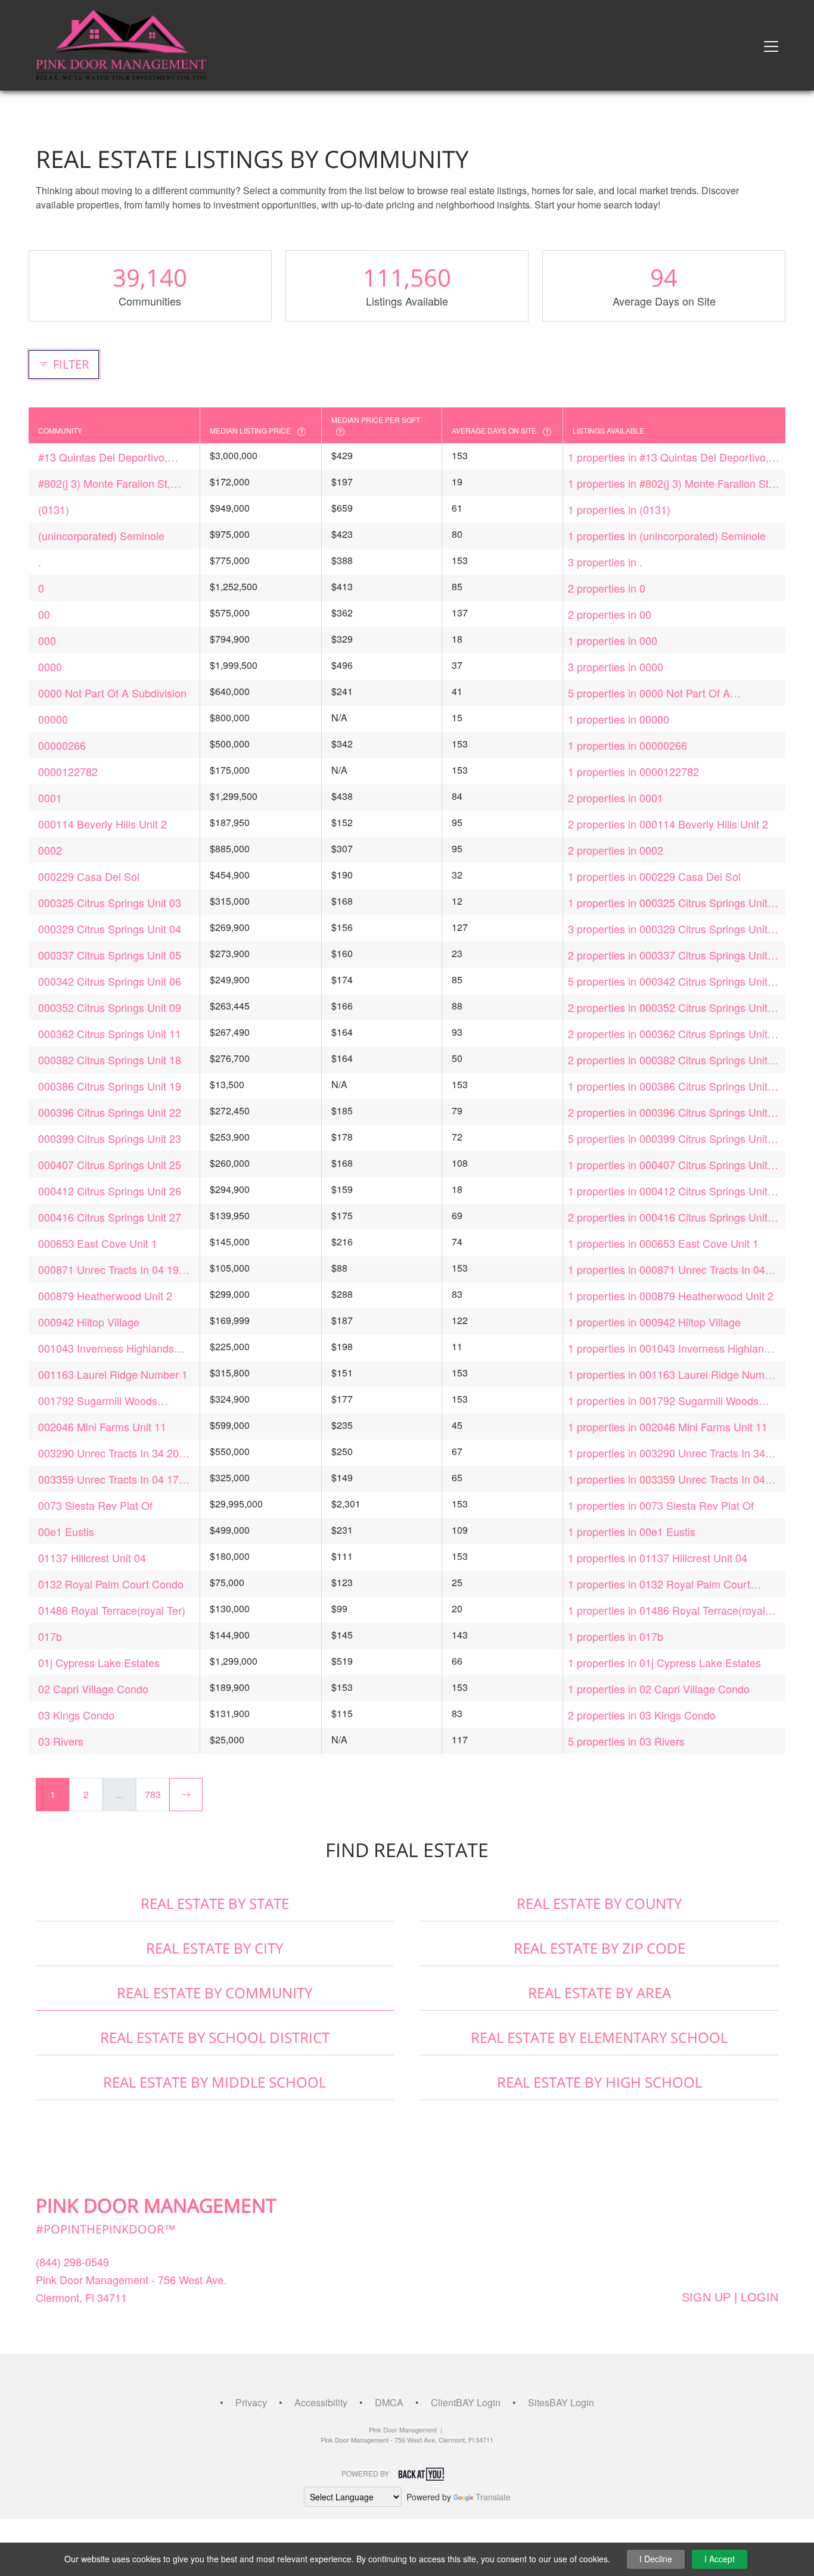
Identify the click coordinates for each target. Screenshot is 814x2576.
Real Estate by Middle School (215, 2082)
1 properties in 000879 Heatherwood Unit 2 (671, 1295)
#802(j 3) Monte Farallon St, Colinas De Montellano (104, 483)
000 (47, 640)
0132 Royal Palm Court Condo (111, 1584)
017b (50, 1636)
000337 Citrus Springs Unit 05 (110, 955)
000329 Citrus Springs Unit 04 (110, 929)
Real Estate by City (215, 1948)
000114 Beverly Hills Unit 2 (102, 824)
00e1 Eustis (66, 1531)
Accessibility (321, 2402)
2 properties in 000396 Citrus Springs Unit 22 (668, 1112)
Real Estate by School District (215, 2037)
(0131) (54, 509)
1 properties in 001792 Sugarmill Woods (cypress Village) (663, 1401)
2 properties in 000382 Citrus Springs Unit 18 (668, 1060)
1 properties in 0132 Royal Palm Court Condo (659, 1584)
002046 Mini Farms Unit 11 (102, 1426)
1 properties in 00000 (619, 719)
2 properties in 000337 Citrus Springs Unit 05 (668, 955)
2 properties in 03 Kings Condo (642, 1715)
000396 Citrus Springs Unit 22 (110, 1112)
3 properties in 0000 (616, 666)
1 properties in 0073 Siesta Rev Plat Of (661, 1505)
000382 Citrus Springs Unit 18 (110, 1060)
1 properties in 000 (613, 640)
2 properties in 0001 (616, 798)
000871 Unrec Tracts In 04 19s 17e (111, 1270)
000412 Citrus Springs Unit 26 (110, 1191)
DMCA (389, 2402)
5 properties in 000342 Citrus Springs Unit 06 (668, 981)
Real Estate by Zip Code (599, 1948)
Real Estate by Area (599, 1993)
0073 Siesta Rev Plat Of (95, 1505)
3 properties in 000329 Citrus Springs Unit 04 (668, 929)
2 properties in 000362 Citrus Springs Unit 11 (668, 1034)
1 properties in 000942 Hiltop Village (654, 1322)
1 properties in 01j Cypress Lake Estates (664, 1662)
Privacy (251, 2402)
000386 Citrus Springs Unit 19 (110, 1086)
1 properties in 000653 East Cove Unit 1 (663, 1243)
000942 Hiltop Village (89, 1322)
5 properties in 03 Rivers (626, 1741)
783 (153, 1794)
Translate (493, 2497)
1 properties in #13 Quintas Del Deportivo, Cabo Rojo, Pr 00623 (668, 457)
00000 (53, 719)
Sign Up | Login (730, 2297)
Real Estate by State (215, 1903)
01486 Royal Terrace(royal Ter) (112, 1610)
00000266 (62, 745)
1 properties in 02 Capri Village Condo (659, 1689)
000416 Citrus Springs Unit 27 (110, 1217)
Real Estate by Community (215, 1993)
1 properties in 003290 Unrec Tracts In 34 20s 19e (667, 1453)
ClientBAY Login (466, 2402)
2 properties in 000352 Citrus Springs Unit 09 (668, 1007)
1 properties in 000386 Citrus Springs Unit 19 (668, 1086)
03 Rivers (61, 1741)
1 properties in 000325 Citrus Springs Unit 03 (668, 903)
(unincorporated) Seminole (101, 535)
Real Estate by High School (599, 2082)
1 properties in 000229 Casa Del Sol (654, 876)
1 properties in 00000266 (627, 745)
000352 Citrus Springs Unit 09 (110, 1007)
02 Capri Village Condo (93, 1689)
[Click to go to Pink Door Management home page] (121, 44)
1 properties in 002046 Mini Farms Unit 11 (668, 1426)
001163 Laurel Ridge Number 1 (113, 1374)
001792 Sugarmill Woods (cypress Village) (98, 1401)
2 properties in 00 (610, 614)
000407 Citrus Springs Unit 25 (110, 1164)
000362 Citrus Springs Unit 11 (110, 1033)
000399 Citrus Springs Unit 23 (110, 1138)
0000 (50, 666)
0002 (50, 850)
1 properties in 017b (616, 1636)
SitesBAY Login (561, 2402)
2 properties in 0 (607, 588)
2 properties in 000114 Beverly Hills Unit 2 (668, 824)
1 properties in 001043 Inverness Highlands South (672, 1348)
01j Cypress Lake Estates (99, 1662)
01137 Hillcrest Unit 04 (92, 1558)
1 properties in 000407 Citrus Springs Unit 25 (668, 1165)
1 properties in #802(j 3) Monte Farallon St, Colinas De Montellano (670, 483)
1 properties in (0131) (619, 509)
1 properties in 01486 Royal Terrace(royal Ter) (667, 1610)
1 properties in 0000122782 (633, 771)
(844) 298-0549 (72, 2262)
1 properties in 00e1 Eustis (632, 1531)
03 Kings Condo (76, 1715)
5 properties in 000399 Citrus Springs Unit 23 (668, 1139)
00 (44, 614)
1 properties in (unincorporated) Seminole (667, 535)
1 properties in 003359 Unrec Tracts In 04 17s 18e (667, 1479)
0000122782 (68, 771)
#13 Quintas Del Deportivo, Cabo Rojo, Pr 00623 (103, 457)
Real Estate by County (599, 1903)
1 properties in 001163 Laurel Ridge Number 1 (674, 1374)
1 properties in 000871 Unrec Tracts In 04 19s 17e (667, 1270)
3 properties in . (605, 562)
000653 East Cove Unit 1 (98, 1243)
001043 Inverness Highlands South (106, 1348)
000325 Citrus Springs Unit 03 (110, 902)
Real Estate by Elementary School (599, 2037)
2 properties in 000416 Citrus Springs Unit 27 (668, 1217)
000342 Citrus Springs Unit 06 (110, 981)
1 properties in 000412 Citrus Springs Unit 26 (668, 1191)
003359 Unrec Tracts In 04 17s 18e (111, 1479)
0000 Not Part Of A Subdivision (112, 693)
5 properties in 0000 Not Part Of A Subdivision (649, 693)
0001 (50, 798)
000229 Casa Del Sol (89, 876)
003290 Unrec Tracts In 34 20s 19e (111, 1453)
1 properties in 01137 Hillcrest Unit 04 (658, 1558)
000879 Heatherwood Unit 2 (105, 1295)
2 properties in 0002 (616, 850)
